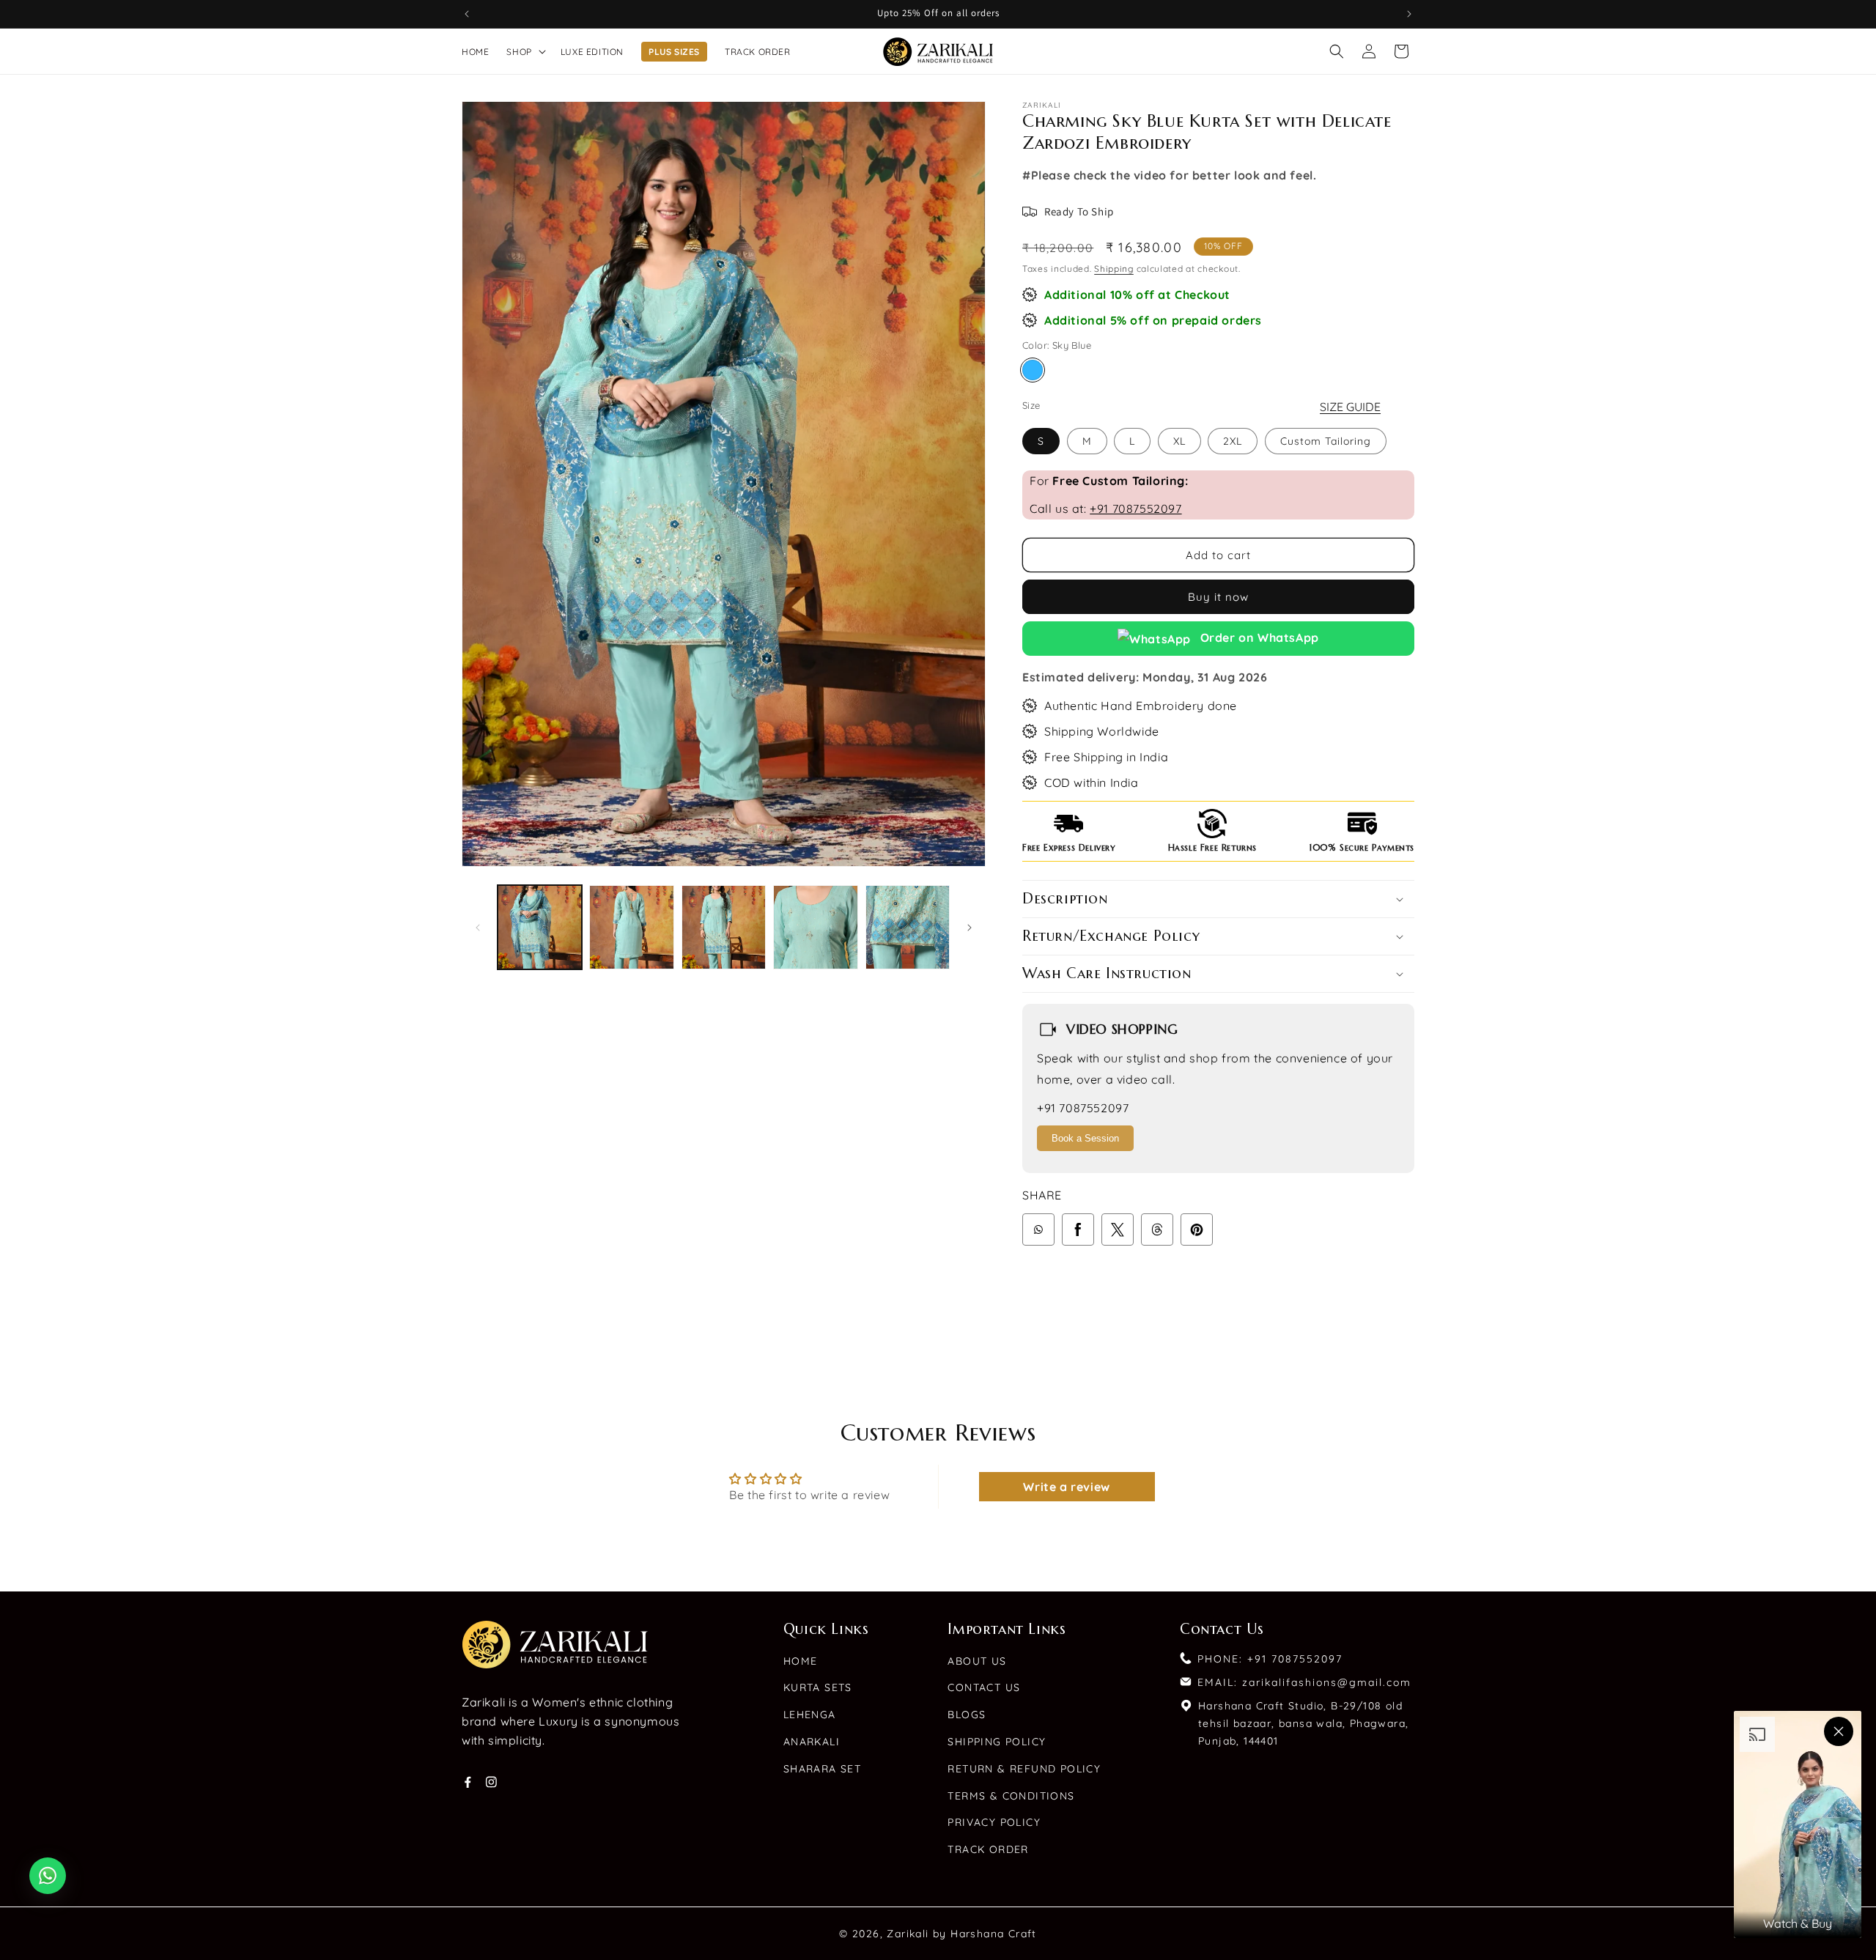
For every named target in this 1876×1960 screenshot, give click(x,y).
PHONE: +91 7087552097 (1270, 1659)
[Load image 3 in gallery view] (724, 927)
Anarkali (812, 1742)
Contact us (984, 1687)
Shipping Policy (997, 1742)
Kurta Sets (818, 1687)
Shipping (1114, 269)
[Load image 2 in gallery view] (631, 927)
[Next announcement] (1409, 14)
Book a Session (1085, 1138)
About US (977, 1661)
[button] (524, 52)
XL (1179, 441)
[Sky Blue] (1033, 370)
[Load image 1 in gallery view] (540, 927)
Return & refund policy (1024, 1769)
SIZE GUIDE (1350, 407)
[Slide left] (478, 928)
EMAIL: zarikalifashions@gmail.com (1304, 1682)
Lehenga (810, 1715)
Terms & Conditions (1011, 1796)
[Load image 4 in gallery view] (815, 927)
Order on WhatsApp (1258, 637)
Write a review (1066, 1487)
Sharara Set (822, 1769)
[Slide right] (970, 928)
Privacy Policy (994, 1822)
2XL (1233, 441)
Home (801, 1661)
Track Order (988, 1849)
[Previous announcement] (467, 14)
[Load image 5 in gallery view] (908, 927)
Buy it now (1218, 597)
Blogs (967, 1715)
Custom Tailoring (1326, 441)
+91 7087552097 (1135, 509)
